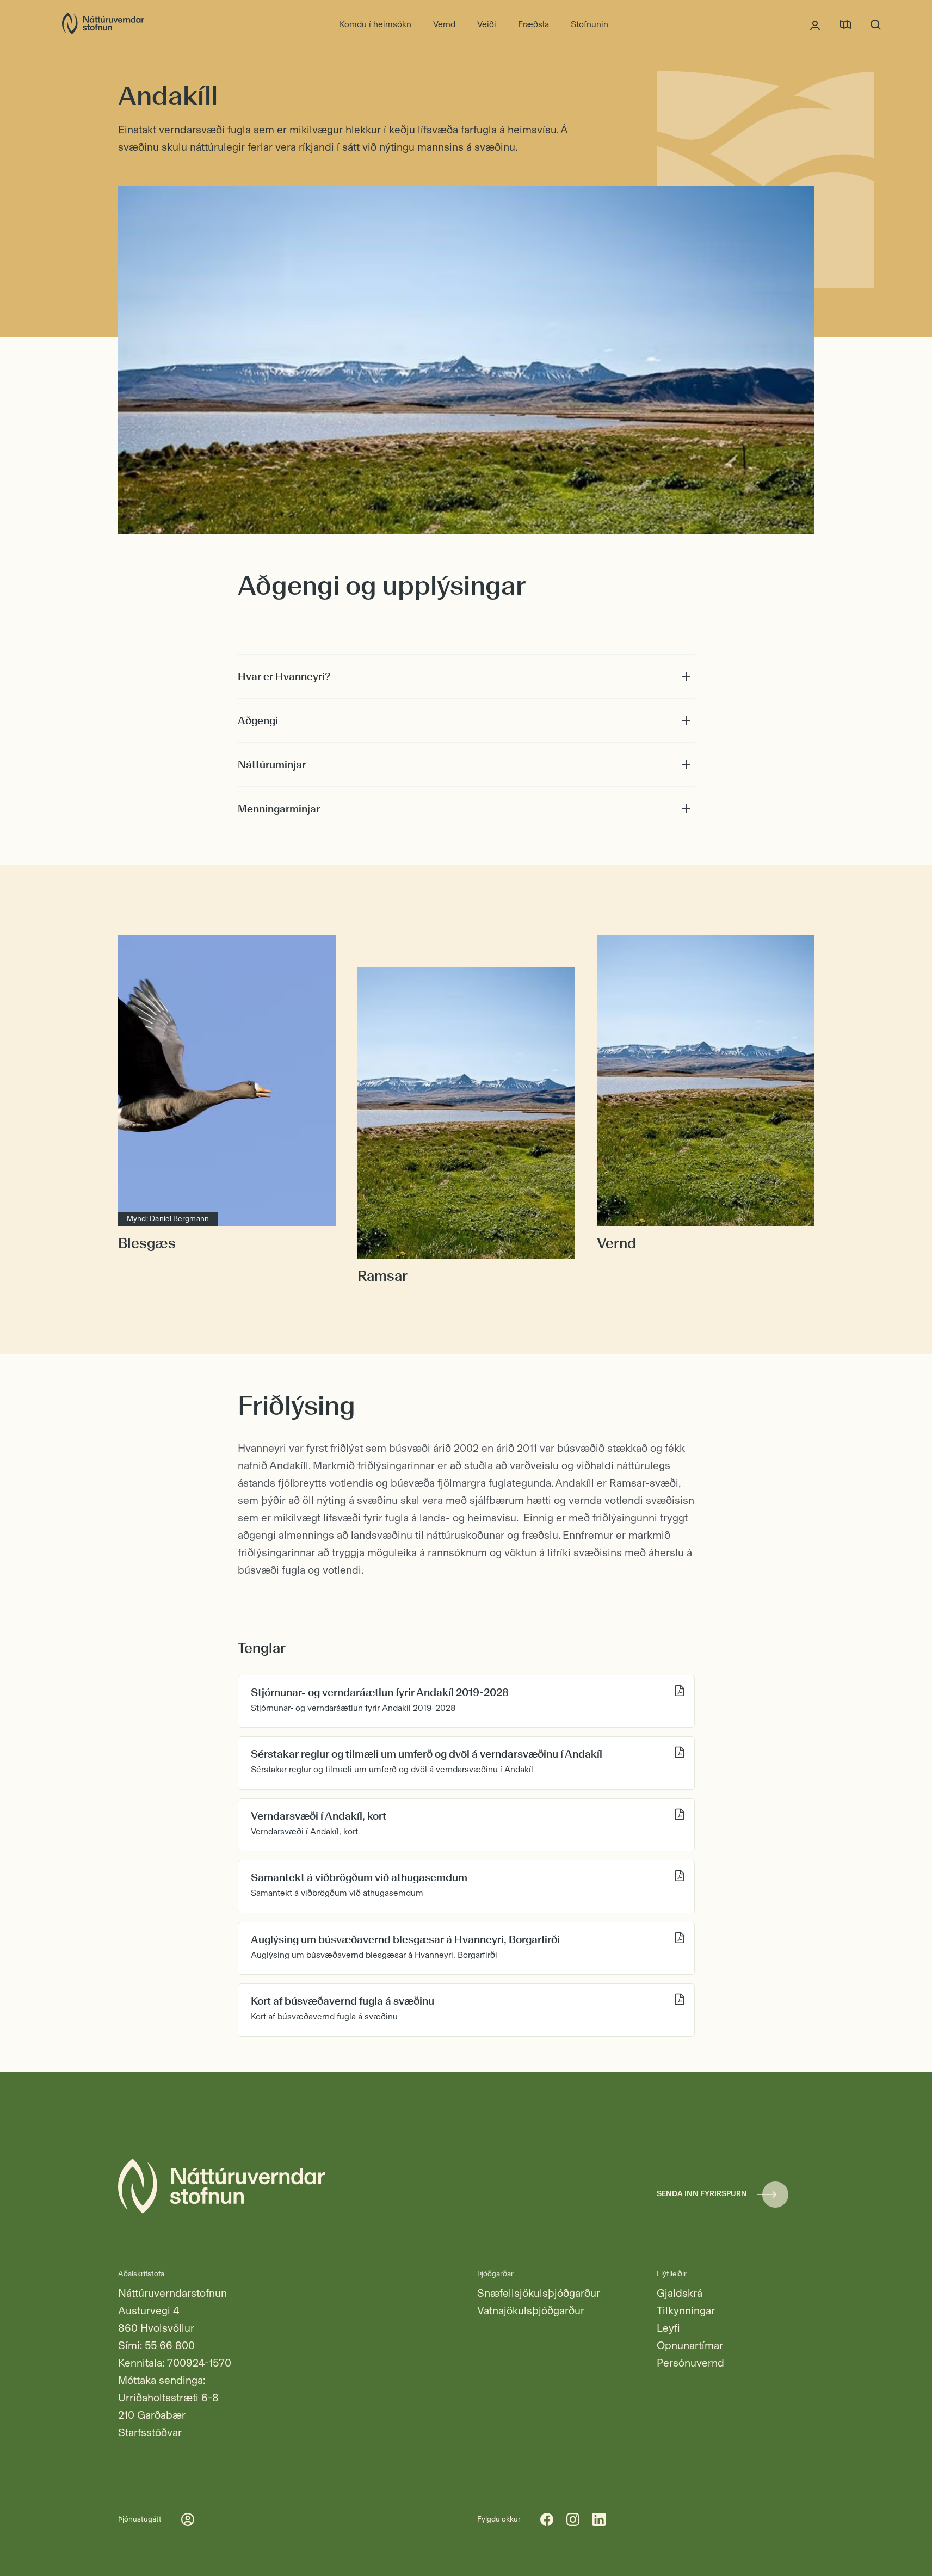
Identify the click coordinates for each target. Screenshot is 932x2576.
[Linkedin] (599, 2519)
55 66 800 (170, 2345)
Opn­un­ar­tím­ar (690, 2345)
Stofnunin (590, 24)
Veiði (487, 24)
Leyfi (668, 2328)
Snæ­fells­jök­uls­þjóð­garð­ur (539, 2293)
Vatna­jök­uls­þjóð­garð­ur (531, 2310)
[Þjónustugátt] (815, 24)
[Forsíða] (103, 24)
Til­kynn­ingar (686, 2310)
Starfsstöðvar (150, 2432)
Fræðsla (533, 24)
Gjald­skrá (680, 2293)
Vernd (444, 24)
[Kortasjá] (845, 24)
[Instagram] (573, 2519)
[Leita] (876, 24)
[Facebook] (547, 2519)
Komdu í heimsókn (375, 24)
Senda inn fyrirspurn (702, 2194)
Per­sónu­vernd (690, 2363)
